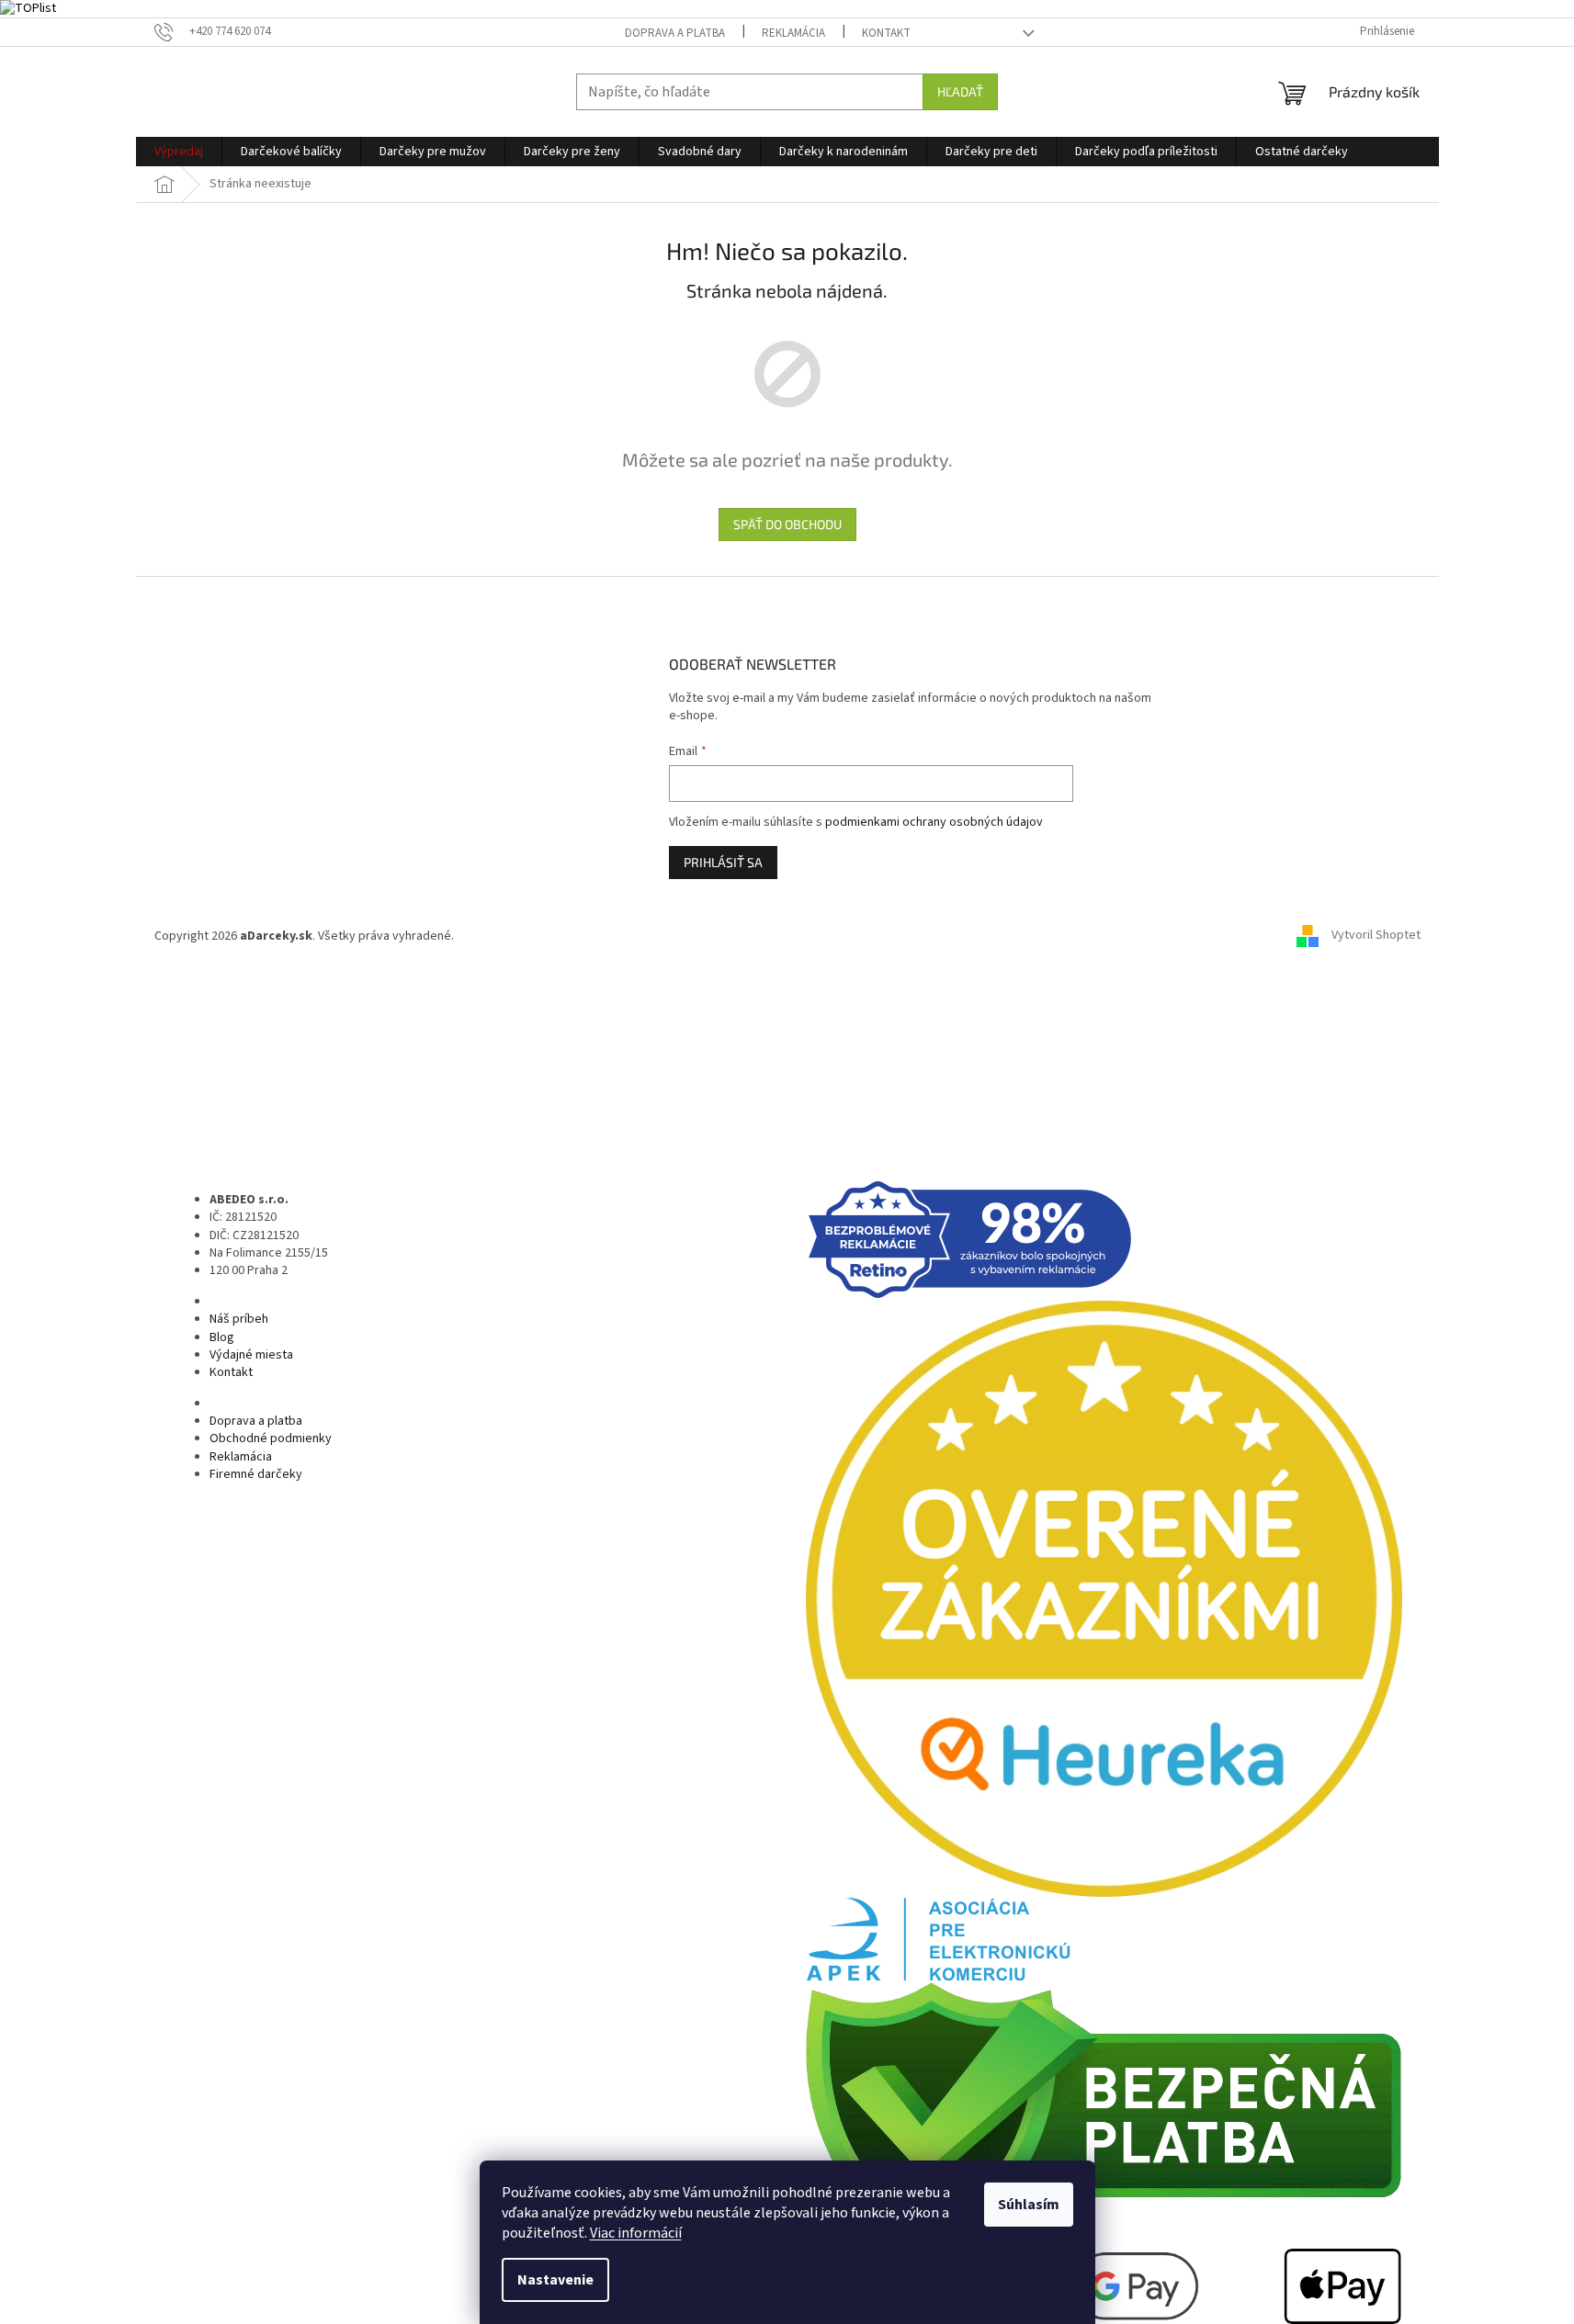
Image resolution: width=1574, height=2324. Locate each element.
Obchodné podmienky (271, 1438)
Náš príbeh (239, 1319)
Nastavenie (555, 2280)
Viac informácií (636, 2233)
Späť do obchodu (787, 524)
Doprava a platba (675, 33)
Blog (222, 1337)
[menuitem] (179, 152)
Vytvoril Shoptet (1376, 936)
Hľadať (960, 91)
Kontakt (886, 33)
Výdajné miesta (251, 1355)
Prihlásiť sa (723, 862)
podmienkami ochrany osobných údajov (934, 822)
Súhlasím (1029, 2205)
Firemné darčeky (256, 1474)
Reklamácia (793, 33)
